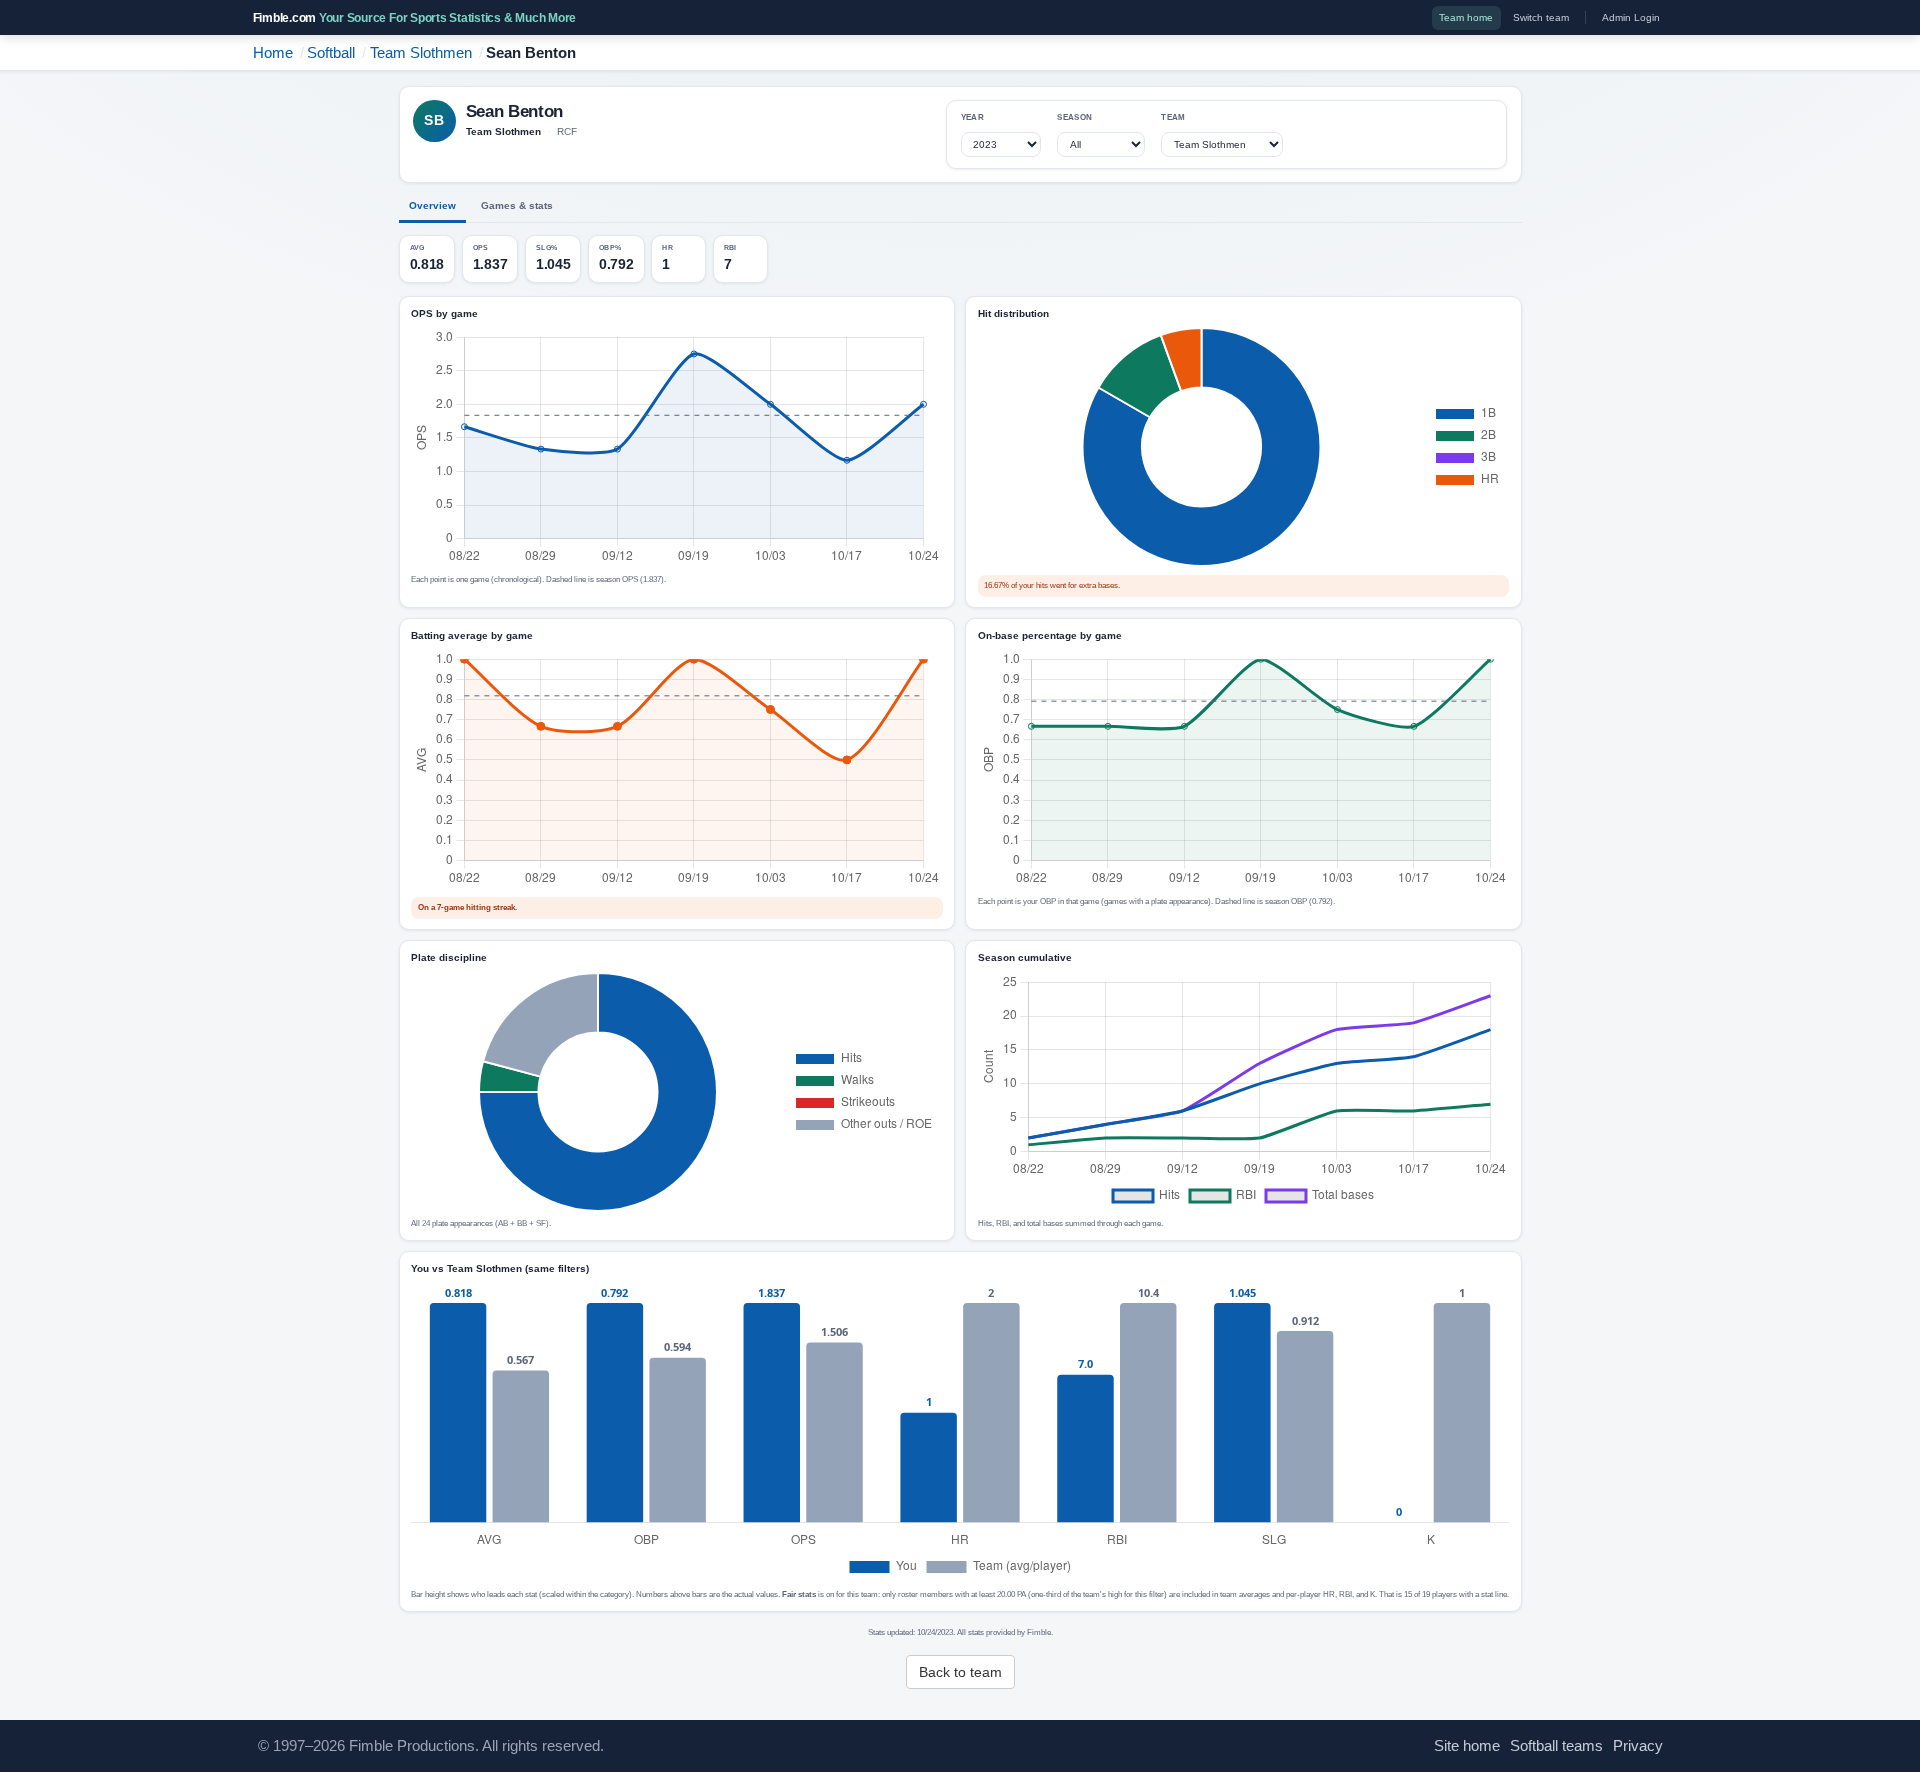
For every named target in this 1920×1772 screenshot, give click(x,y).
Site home (1467, 1746)
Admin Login (1631, 17)
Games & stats (517, 205)
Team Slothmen (421, 53)
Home (273, 53)
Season (1074, 117)
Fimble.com (415, 18)
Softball (331, 53)
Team (1173, 117)
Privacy (1638, 1746)
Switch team (1541, 17)
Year (972, 117)
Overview (432, 205)
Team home (1466, 17)
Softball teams (1556, 1746)
